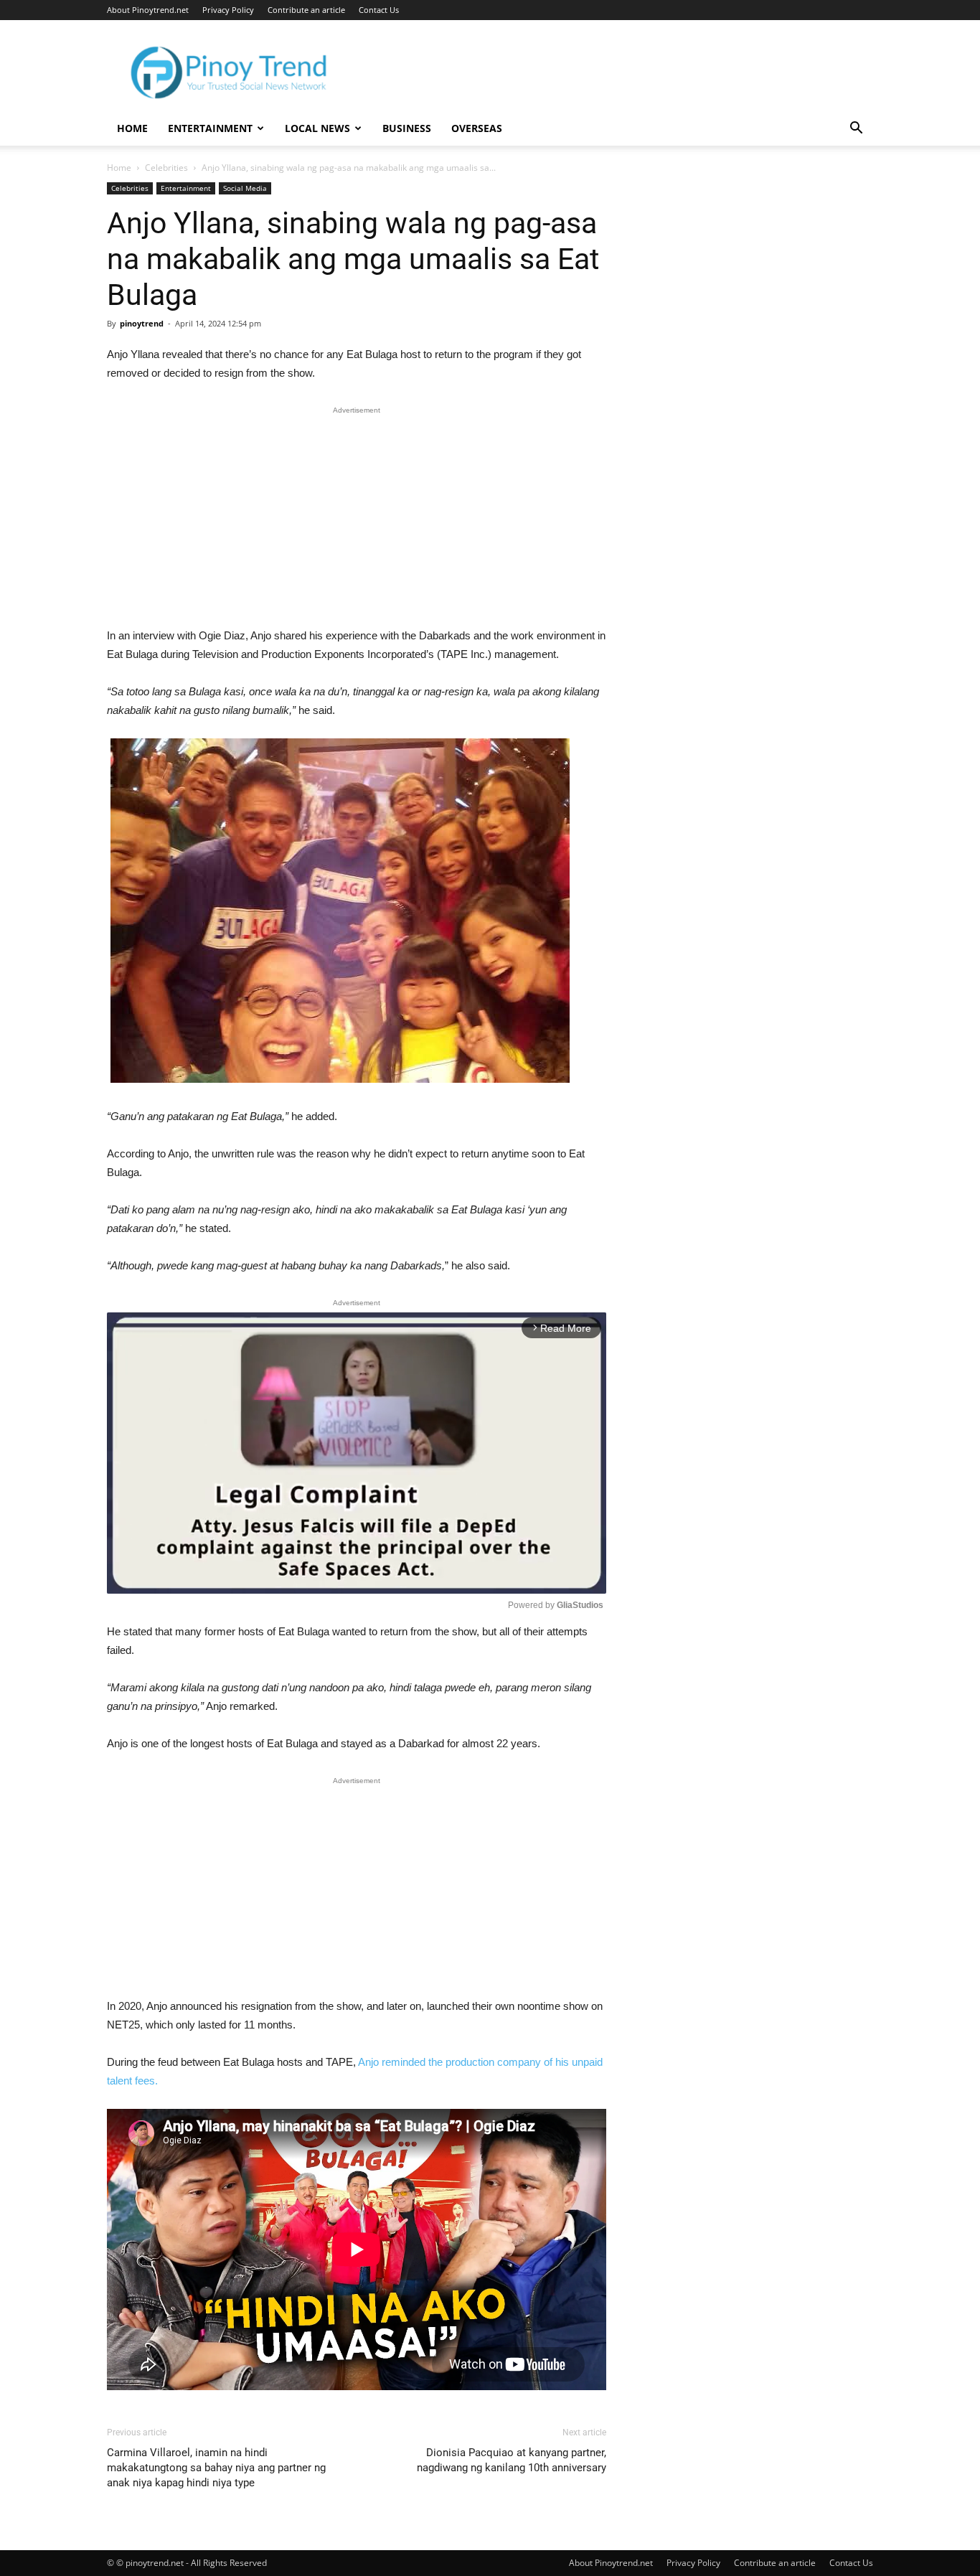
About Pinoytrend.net (148, 10)
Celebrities (166, 168)
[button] (856, 130)
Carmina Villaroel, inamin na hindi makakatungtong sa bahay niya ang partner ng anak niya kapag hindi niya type (216, 2468)
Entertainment (210, 128)
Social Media (245, 188)
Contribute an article (306, 10)
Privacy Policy (228, 10)
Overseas (477, 128)
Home (132, 128)
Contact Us (379, 10)
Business (407, 128)
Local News (317, 128)
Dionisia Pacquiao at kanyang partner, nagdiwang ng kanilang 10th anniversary (512, 2460)
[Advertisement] (357, 520)
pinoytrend (142, 323)
